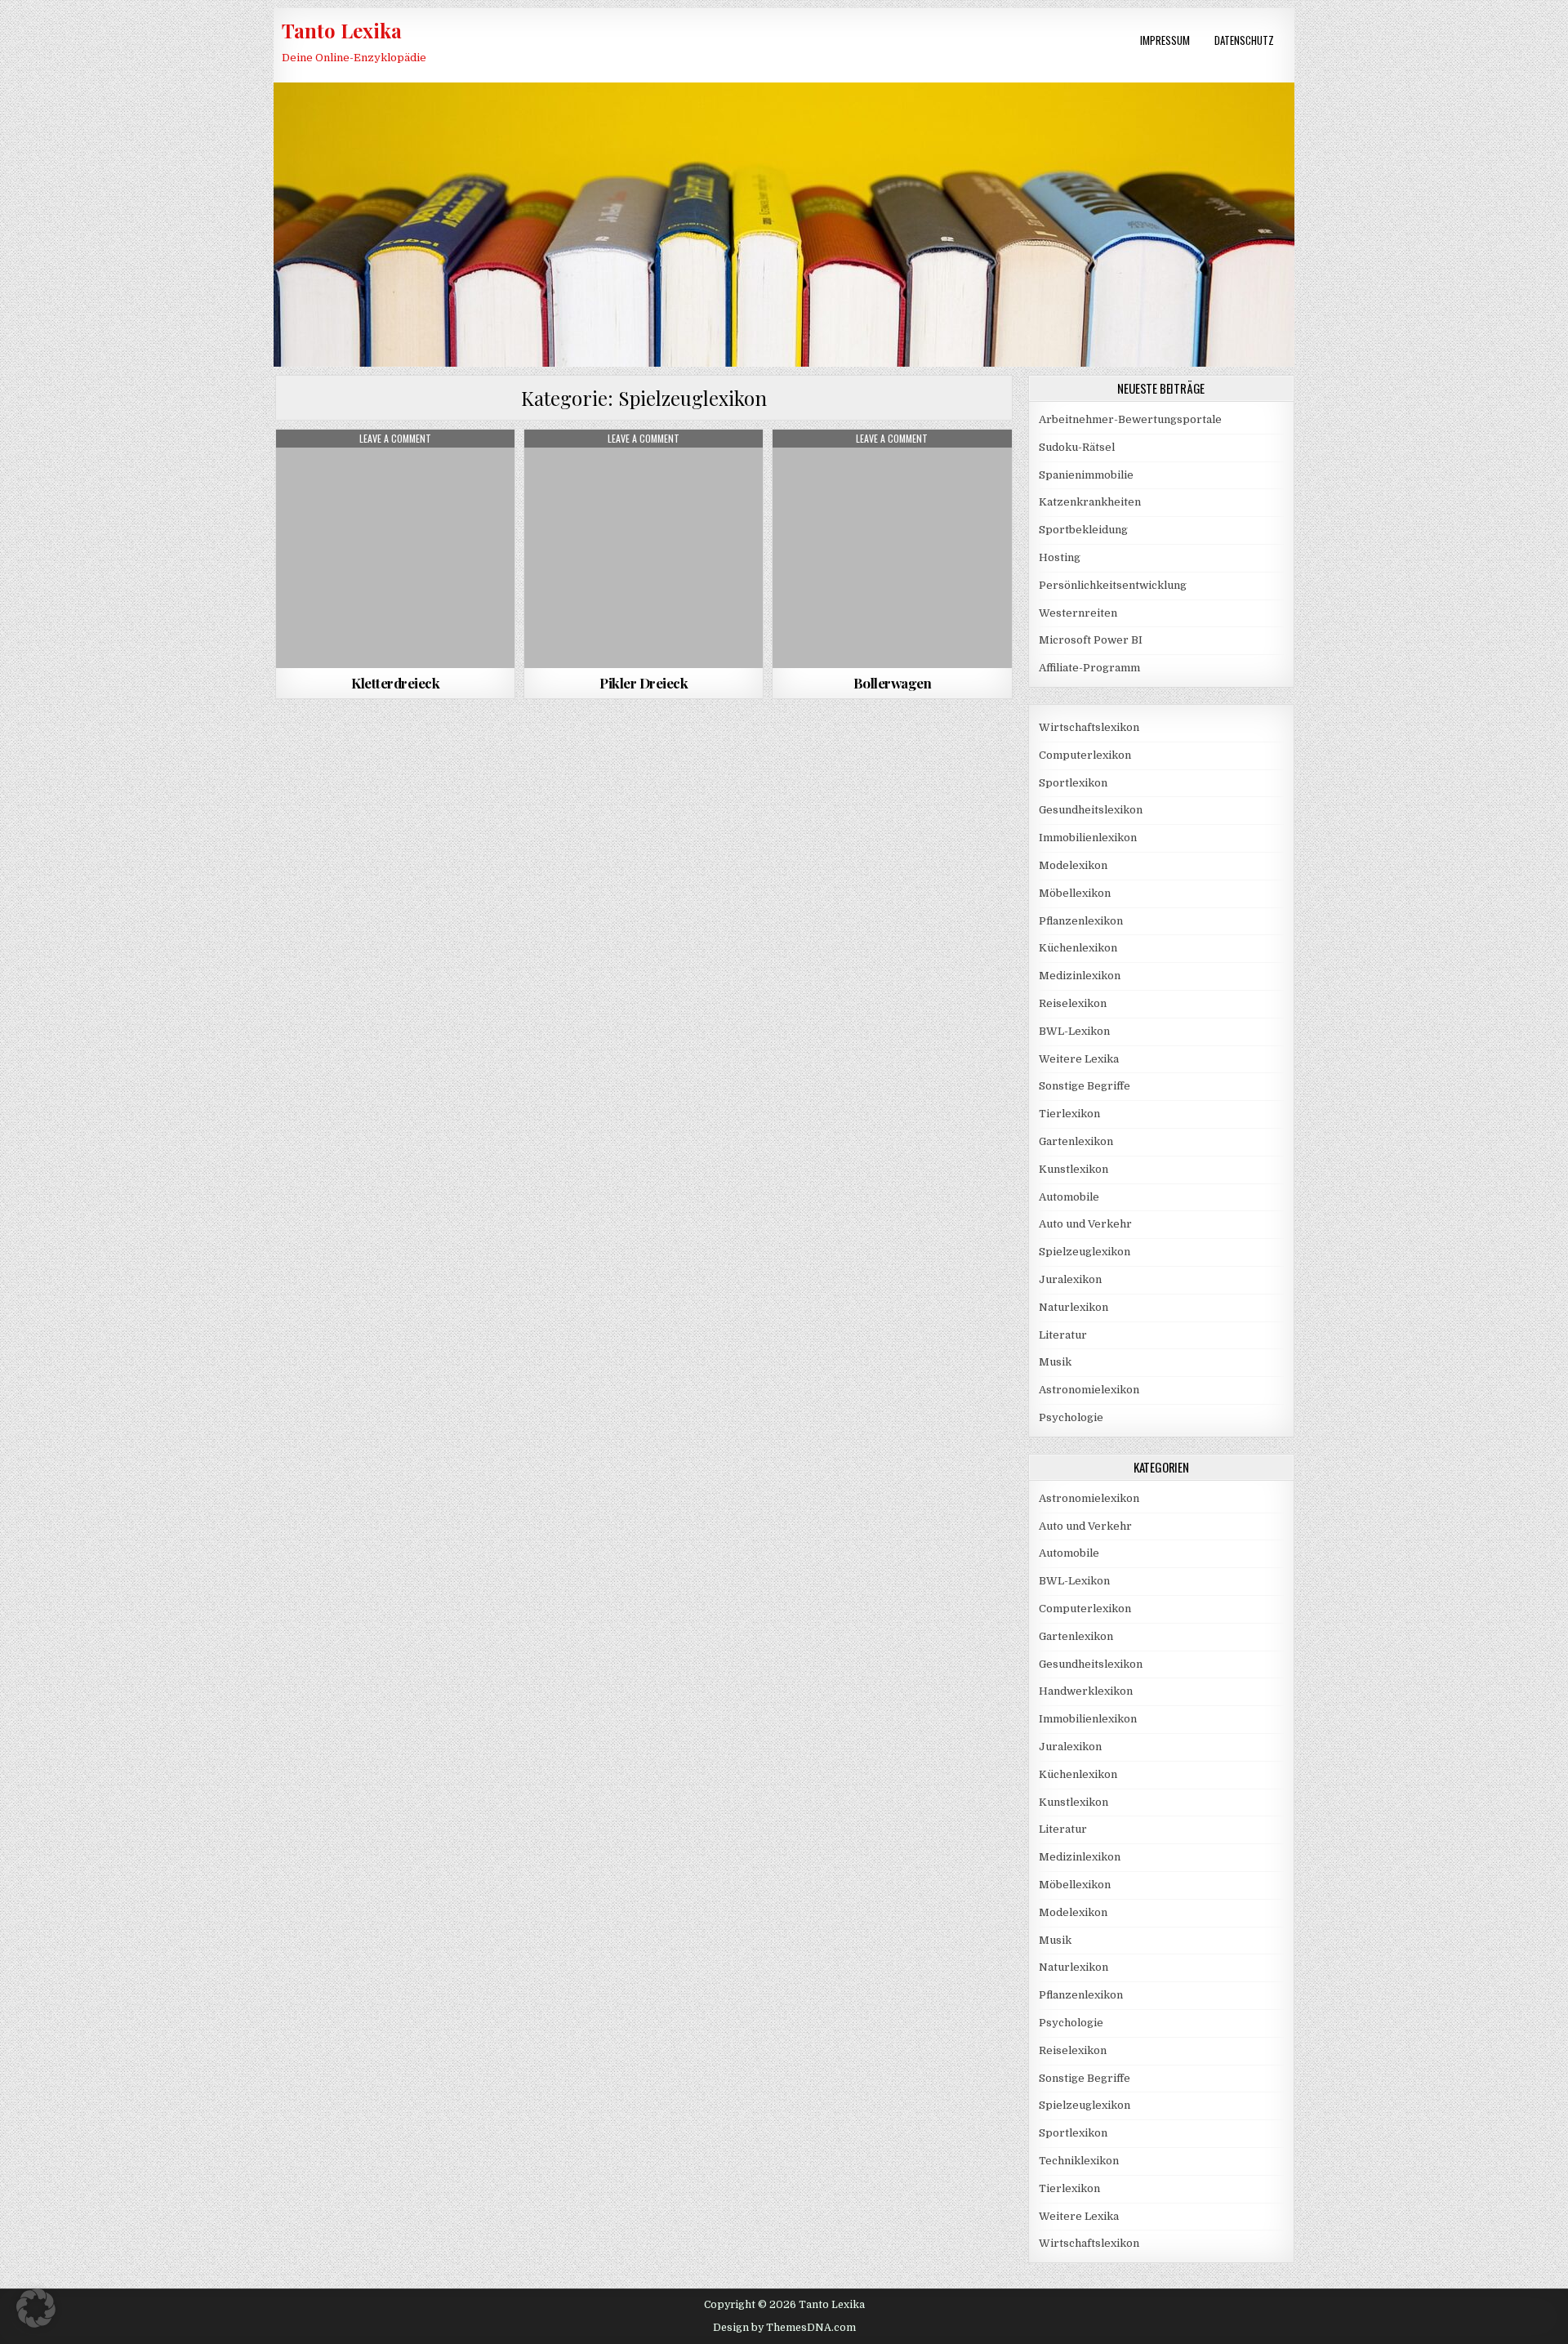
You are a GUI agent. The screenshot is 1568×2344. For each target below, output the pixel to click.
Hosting (1060, 557)
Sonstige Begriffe (1085, 1086)
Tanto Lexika (342, 30)
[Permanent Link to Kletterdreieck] (395, 549)
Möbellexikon (1075, 893)
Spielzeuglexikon (396, 469)
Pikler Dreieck (644, 683)
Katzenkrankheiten (1090, 502)
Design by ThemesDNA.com (784, 2328)
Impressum (1165, 40)
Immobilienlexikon (1088, 838)
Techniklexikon (1079, 2161)
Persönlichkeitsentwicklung (1113, 585)
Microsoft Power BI (1091, 640)
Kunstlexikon (1074, 1169)
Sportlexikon (1073, 783)
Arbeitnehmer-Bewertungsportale (1130, 419)
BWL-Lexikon (1074, 1031)
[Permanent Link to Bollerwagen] (892, 549)
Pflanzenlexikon (1081, 921)
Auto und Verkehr (1085, 1224)
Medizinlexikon (1080, 976)
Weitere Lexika (1079, 1059)
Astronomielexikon (1089, 1390)
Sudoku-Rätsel (1077, 447)
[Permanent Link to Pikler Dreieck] (644, 549)
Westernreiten (1078, 613)
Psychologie (1071, 1417)
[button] (36, 2308)
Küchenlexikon (1078, 948)
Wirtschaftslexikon (1089, 727)
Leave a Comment (395, 439)
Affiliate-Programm (1089, 668)
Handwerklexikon (1086, 1691)
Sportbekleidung (1083, 530)
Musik (1055, 1362)
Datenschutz (1244, 40)
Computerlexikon (1085, 755)
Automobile (1069, 1197)
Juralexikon (1070, 1279)
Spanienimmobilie (1086, 475)
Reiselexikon (1073, 1003)
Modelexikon (1073, 865)
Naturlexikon (1074, 1307)
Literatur (1063, 1335)
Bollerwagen (893, 683)
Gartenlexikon (1076, 1141)
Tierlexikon (1069, 1114)
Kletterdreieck (395, 683)
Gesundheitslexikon (1091, 810)
